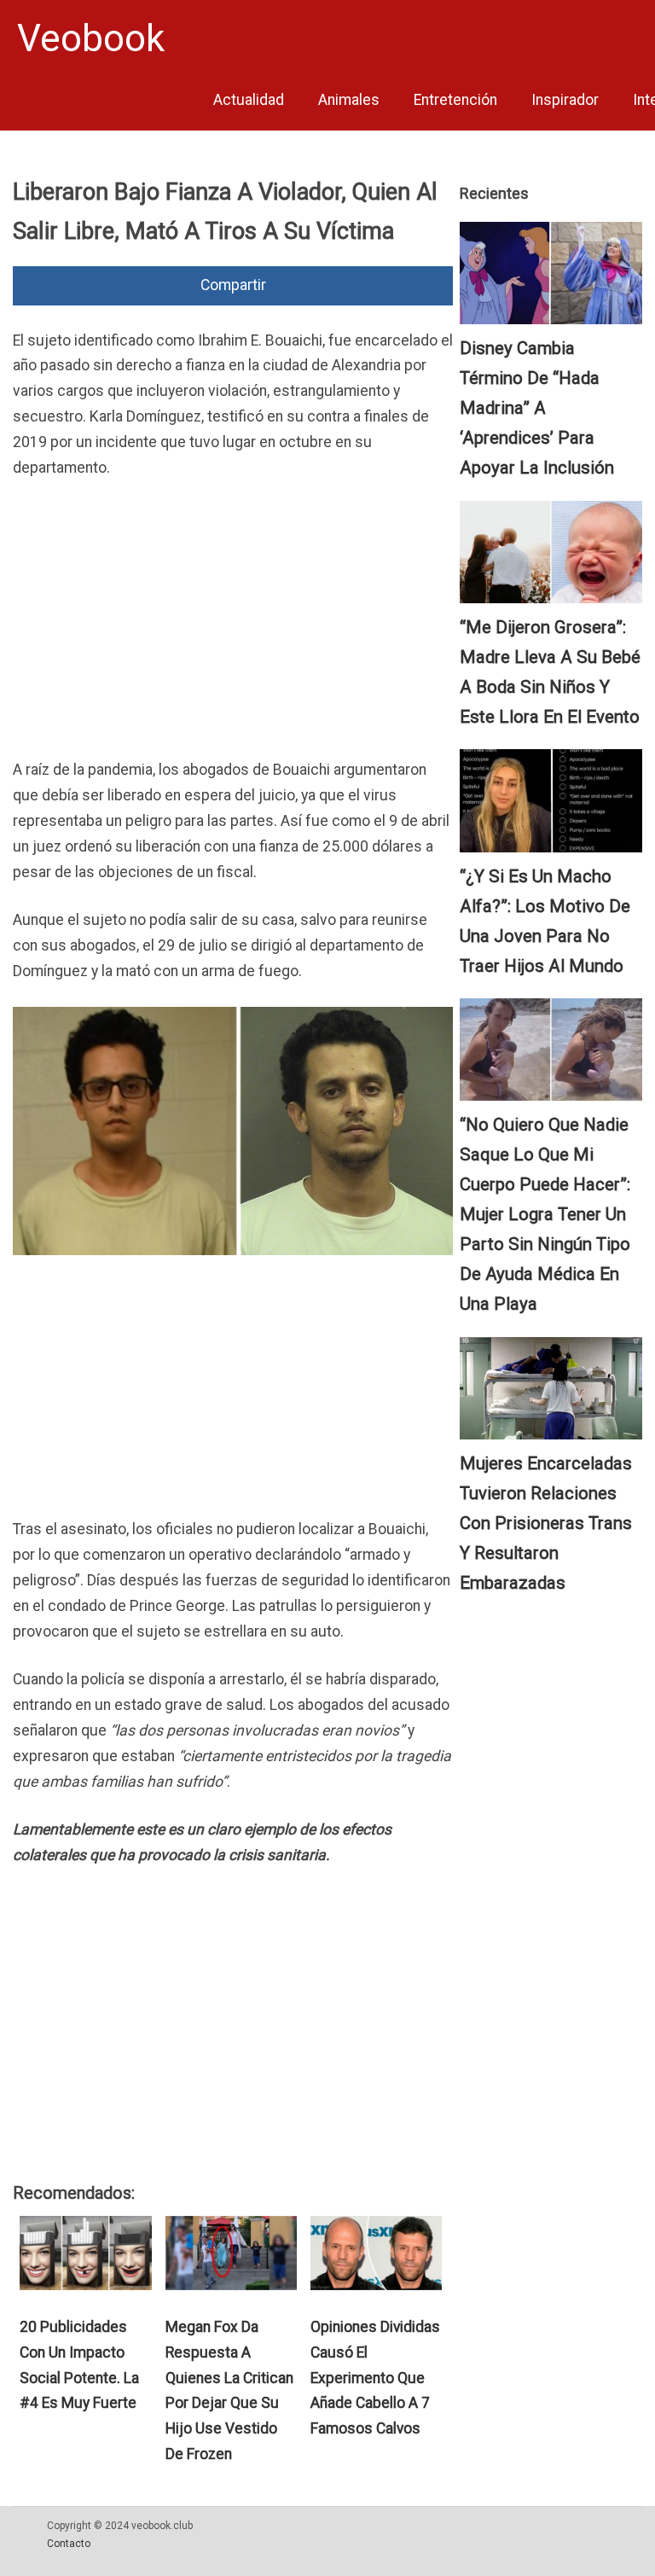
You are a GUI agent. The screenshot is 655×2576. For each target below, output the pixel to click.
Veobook (91, 38)
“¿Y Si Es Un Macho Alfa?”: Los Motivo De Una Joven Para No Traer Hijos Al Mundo (545, 921)
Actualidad (249, 100)
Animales (349, 100)
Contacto (69, 2544)
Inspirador (565, 100)
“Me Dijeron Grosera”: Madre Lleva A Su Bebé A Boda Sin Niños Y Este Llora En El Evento (550, 672)
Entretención (455, 100)
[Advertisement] (233, 623)
